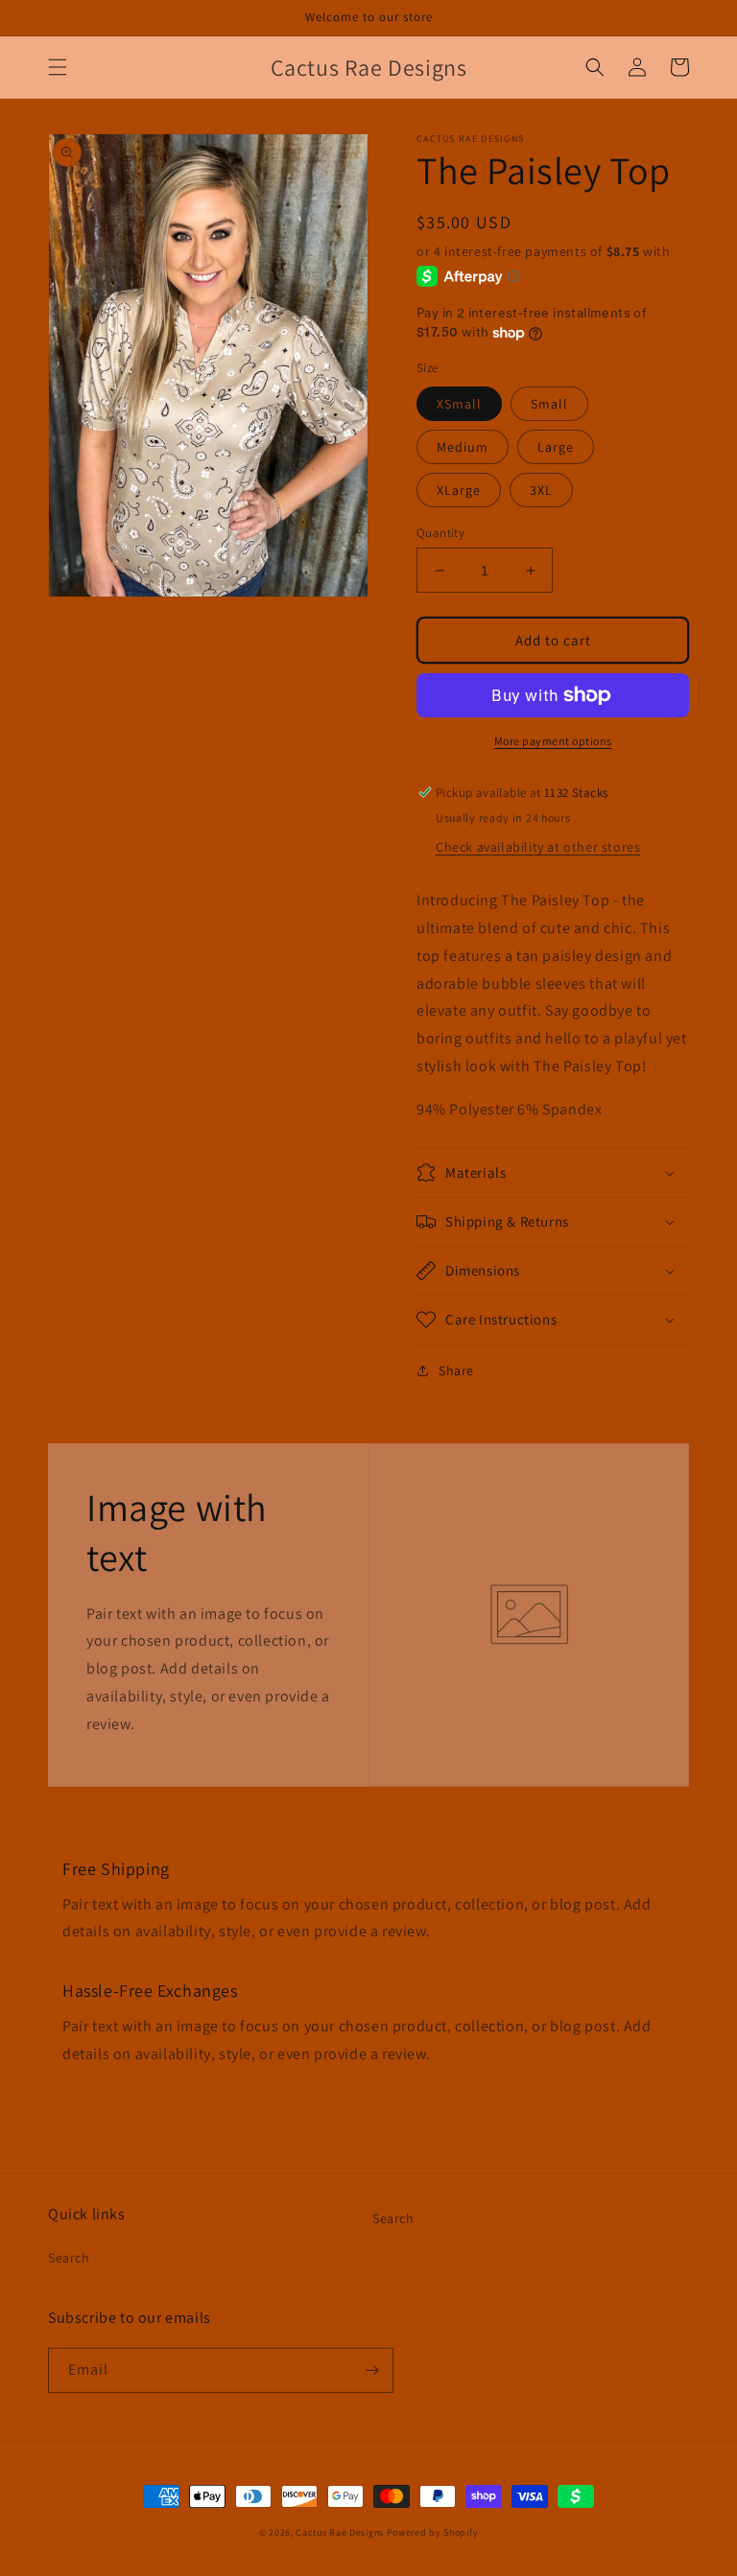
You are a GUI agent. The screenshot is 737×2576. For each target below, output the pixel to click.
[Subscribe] (371, 2370)
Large (556, 447)
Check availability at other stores (538, 847)
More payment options (553, 741)
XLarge (459, 490)
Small (549, 404)
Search (69, 2258)
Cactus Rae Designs (340, 2532)
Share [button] (456, 1370)
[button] (58, 67)
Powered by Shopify (433, 2532)
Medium (463, 447)
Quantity (440, 533)
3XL (541, 490)
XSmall (459, 404)
